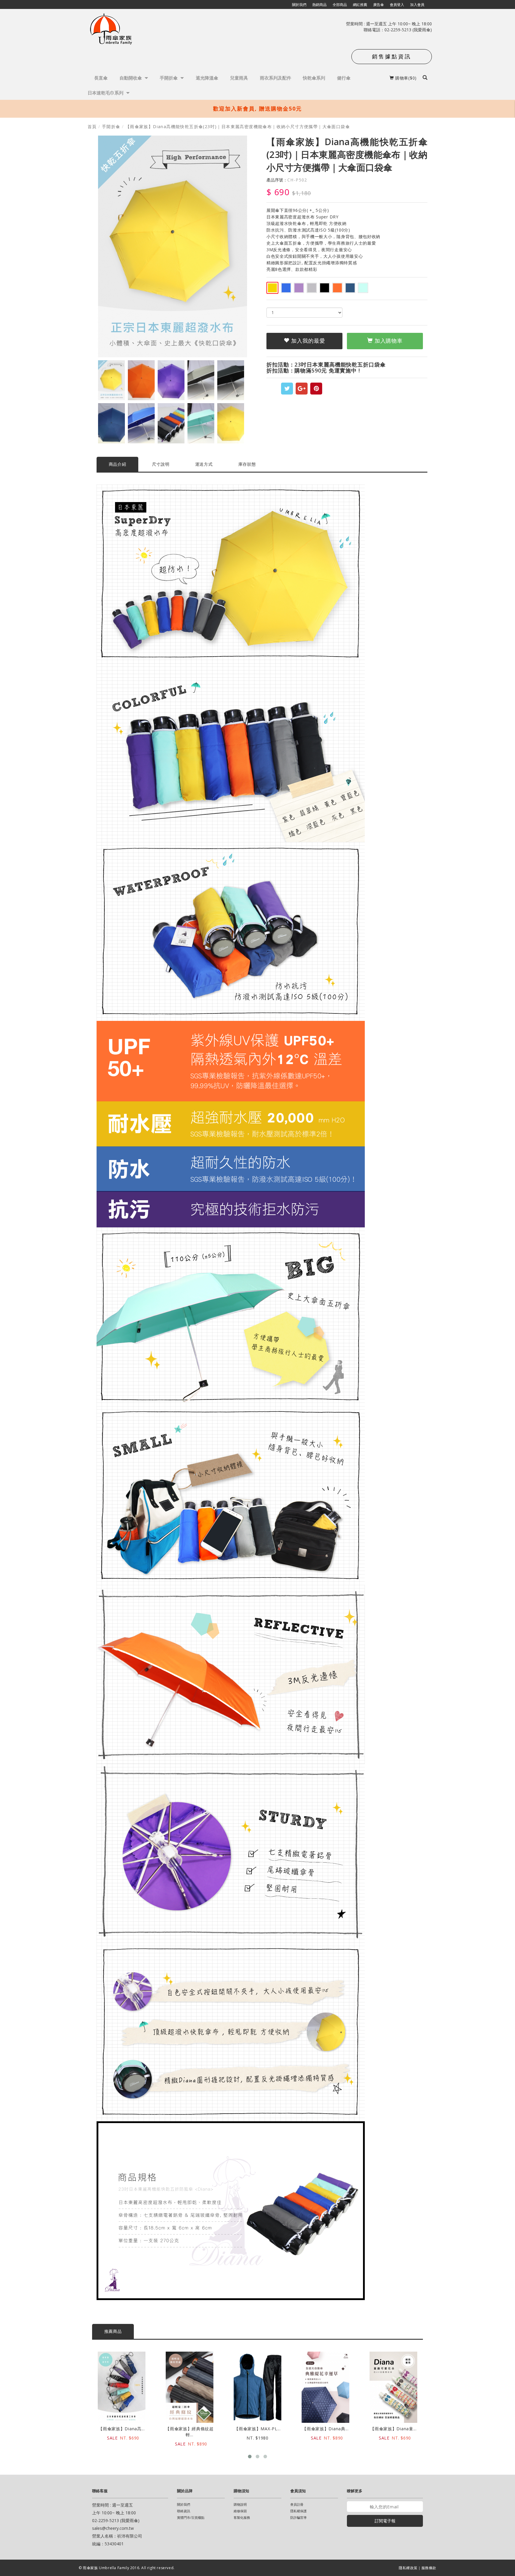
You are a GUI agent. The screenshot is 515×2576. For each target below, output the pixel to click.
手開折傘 (169, 78)
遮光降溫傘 (207, 78)
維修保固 (240, 2511)
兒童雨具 (239, 78)
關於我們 (184, 2504)
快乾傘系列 (314, 78)
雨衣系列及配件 (276, 78)
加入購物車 (388, 341)
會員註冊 (297, 2504)
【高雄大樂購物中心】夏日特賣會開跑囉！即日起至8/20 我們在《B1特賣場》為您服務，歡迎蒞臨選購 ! (258, 108)
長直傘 (101, 78)
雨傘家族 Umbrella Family (107, 2568)
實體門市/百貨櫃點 (191, 2517)
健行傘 (344, 78)
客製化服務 (242, 2517)
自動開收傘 (131, 78)
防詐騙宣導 (298, 2517)
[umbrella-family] (112, 30)
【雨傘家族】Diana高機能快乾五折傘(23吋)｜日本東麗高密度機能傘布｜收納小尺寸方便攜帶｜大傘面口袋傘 (238, 126)
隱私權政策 (408, 2568)
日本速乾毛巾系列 (106, 93)
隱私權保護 (298, 2511)
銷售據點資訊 (392, 56)
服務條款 (429, 2568)
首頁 (92, 126)
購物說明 (240, 2504)
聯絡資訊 (184, 2511)
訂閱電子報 (385, 2521)
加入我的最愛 (307, 341)
